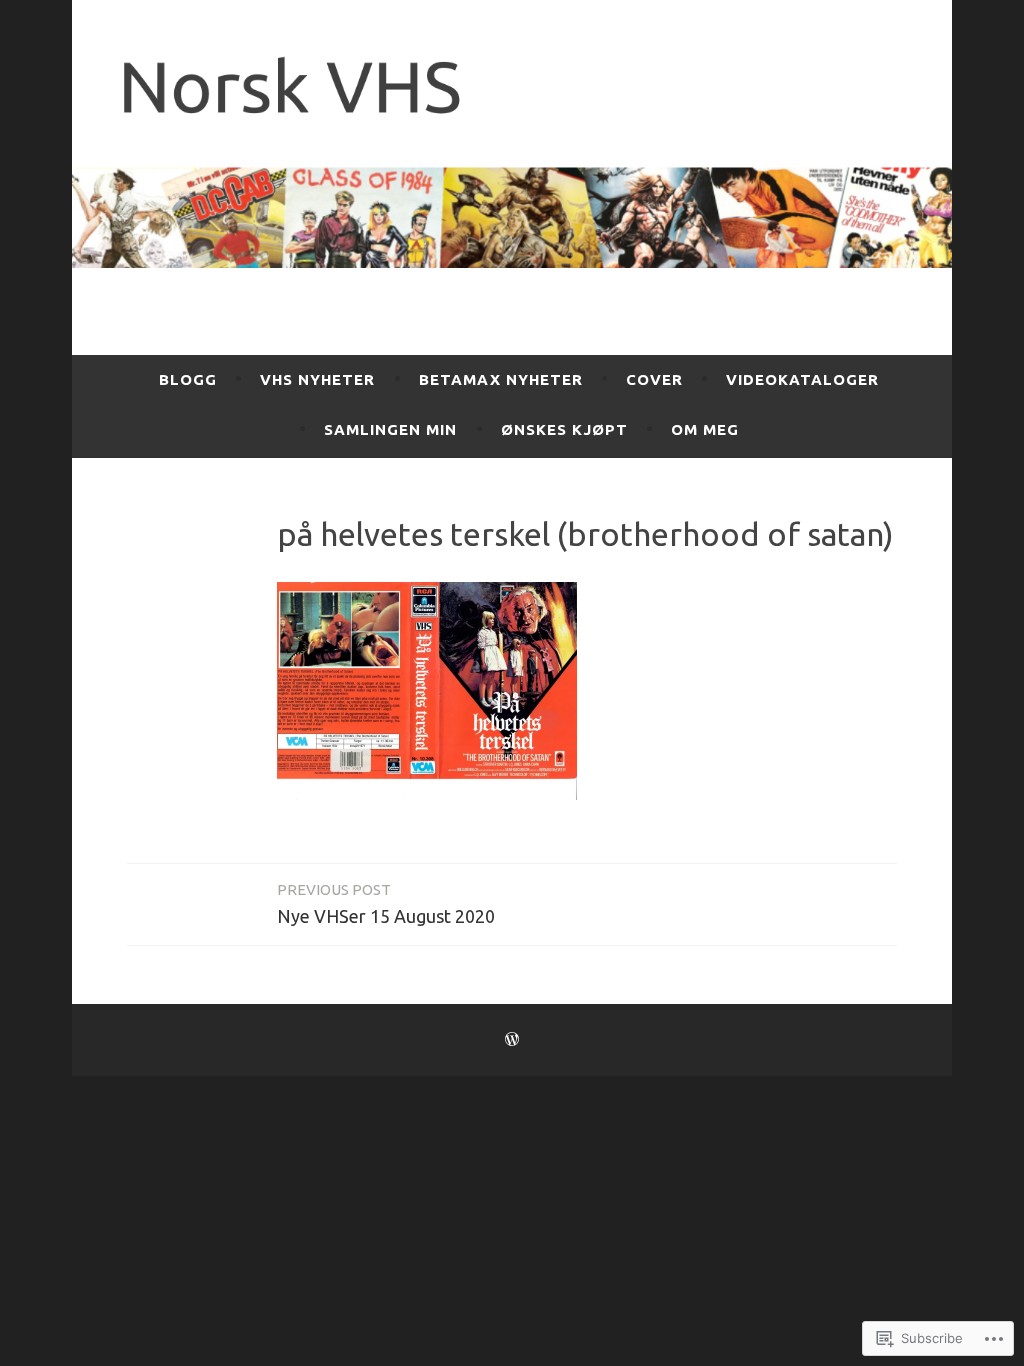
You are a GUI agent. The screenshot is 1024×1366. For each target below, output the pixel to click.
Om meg (705, 429)
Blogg (188, 379)
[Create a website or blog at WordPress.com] (512, 1039)
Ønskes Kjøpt (564, 429)
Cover (654, 379)
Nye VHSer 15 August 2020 (386, 903)
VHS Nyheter (317, 379)
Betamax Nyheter (501, 379)
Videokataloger (802, 379)
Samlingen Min (390, 429)
